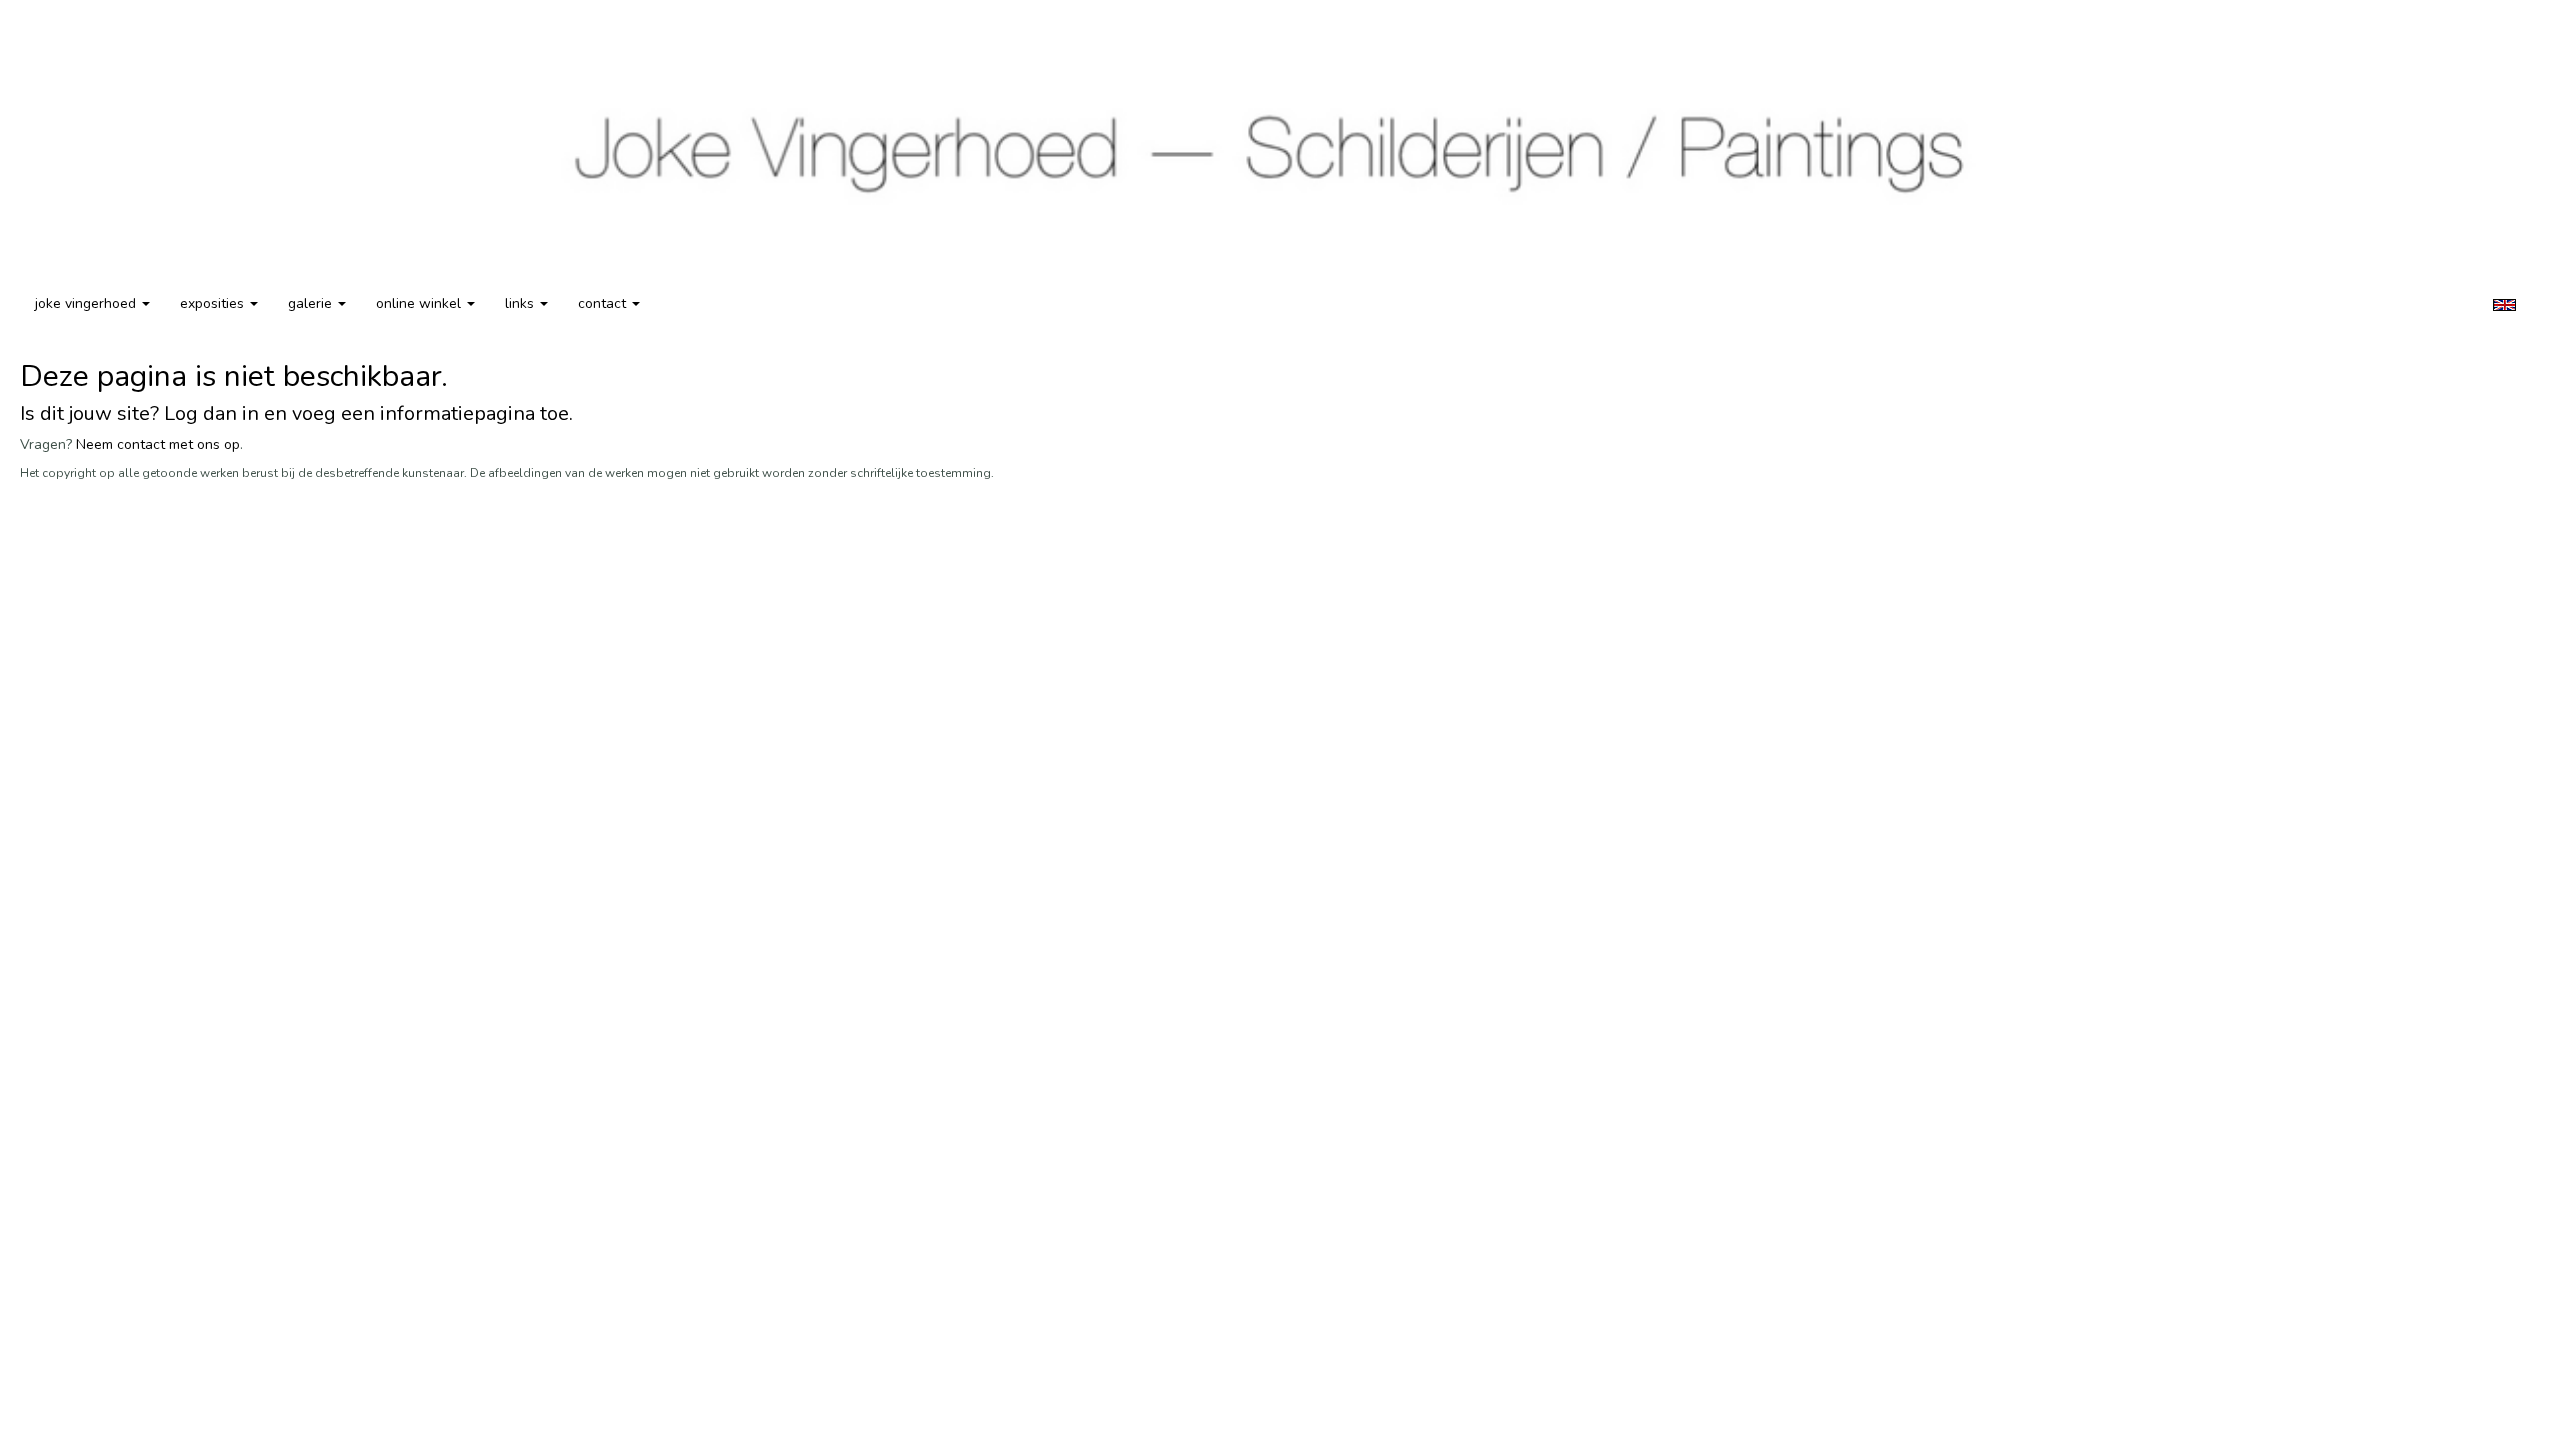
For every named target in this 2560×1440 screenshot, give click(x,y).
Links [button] (521, 303)
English (2504, 305)
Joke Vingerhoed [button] (87, 303)
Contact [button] (604, 303)
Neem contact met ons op (158, 444)
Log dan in (211, 413)
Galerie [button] (312, 303)
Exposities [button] (214, 303)
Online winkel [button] (420, 303)
